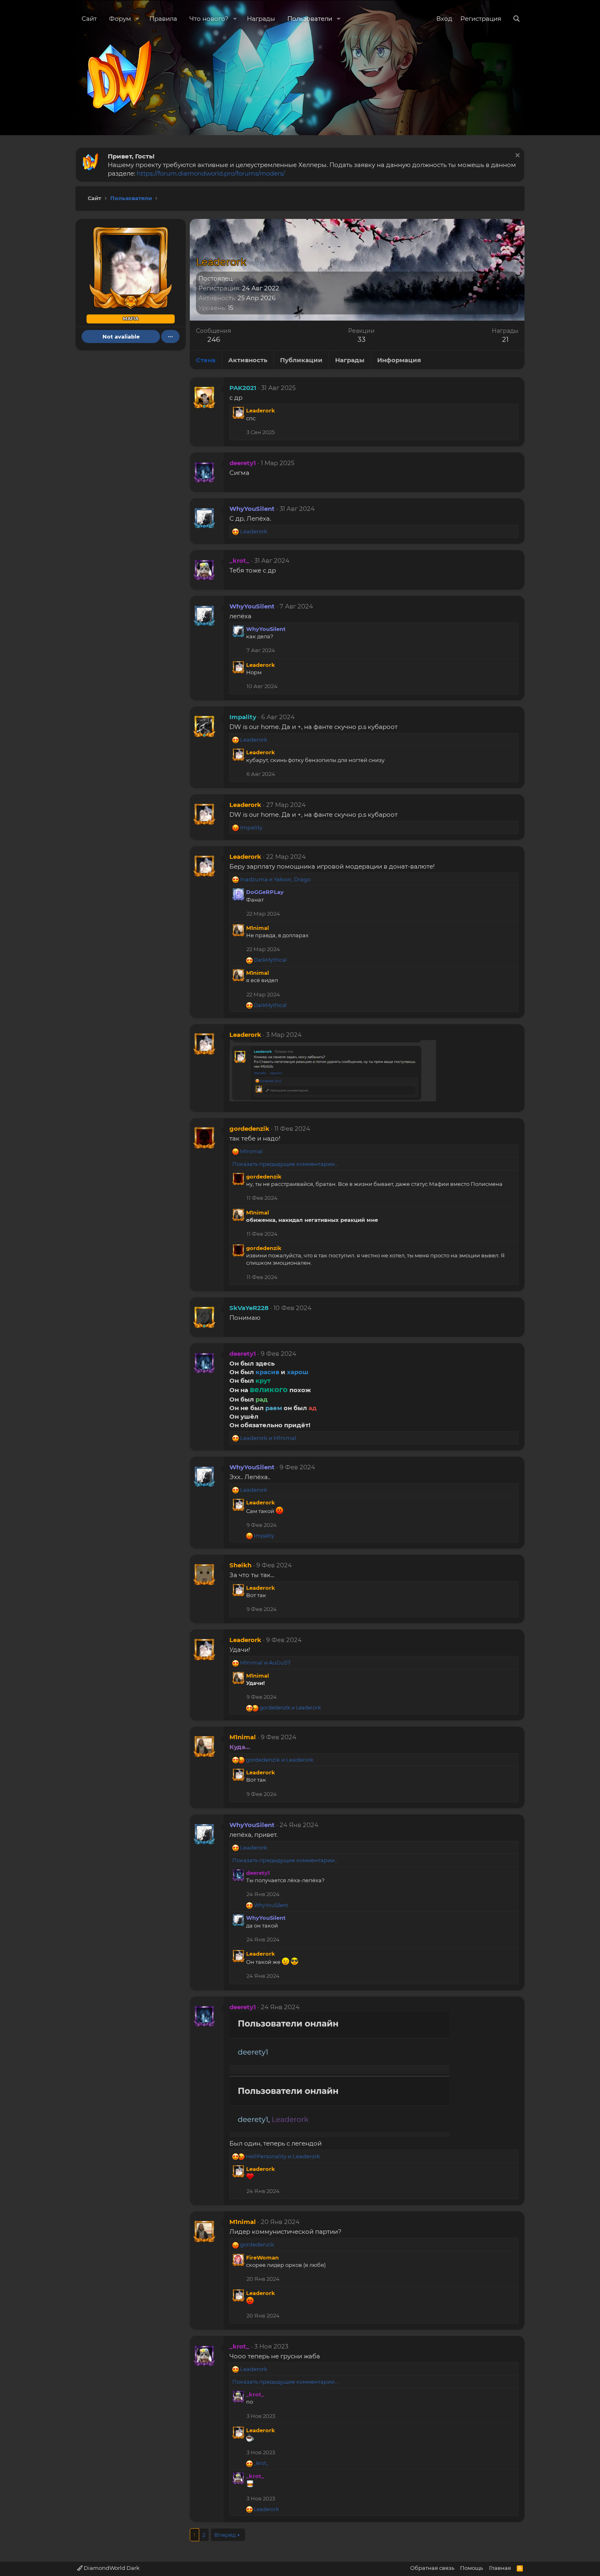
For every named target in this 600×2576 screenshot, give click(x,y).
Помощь (471, 2568)
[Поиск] (517, 19)
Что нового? (209, 19)
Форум (120, 19)
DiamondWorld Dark (111, 2568)
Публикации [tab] (301, 360)
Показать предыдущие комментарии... (285, 1164)
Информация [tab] (399, 360)
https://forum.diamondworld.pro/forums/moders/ (211, 173)
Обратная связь (432, 2568)
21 (505, 339)
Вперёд (225, 2535)
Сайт (89, 19)
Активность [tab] (248, 360)
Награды (261, 19)
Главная (500, 2568)
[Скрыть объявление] (517, 156)
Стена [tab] (206, 360)
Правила (163, 19)
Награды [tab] (350, 360)
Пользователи (310, 19)
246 (214, 339)
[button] (138, 19)
